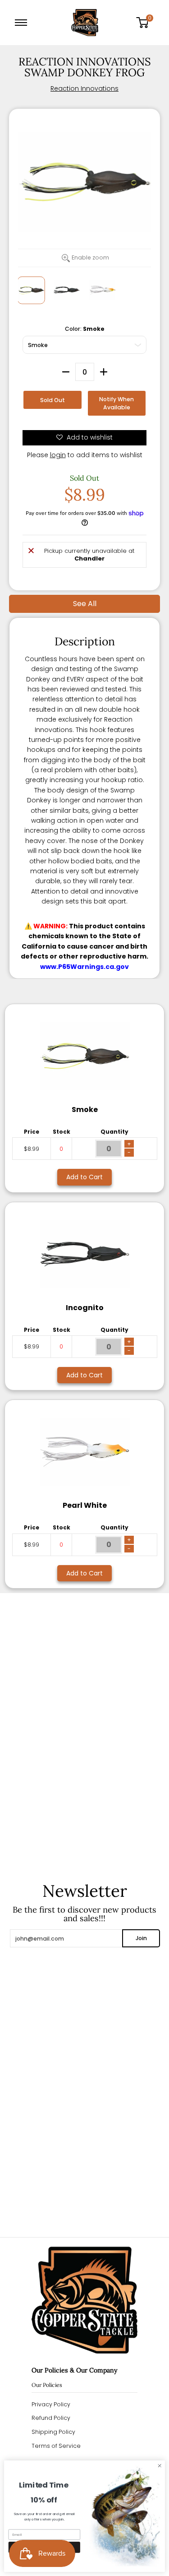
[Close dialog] (160, 2466)
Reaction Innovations (84, 88)
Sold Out (53, 400)
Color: (85, 329)
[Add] (104, 372)
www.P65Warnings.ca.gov (84, 967)
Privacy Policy (51, 2404)
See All (85, 604)
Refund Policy (51, 2418)
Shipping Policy (53, 2432)
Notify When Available (116, 403)
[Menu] (23, 23)
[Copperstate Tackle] (85, 23)
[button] (146, 23)
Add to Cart (84, 1177)
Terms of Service (56, 2446)
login (58, 455)
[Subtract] (66, 372)
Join (141, 1938)
